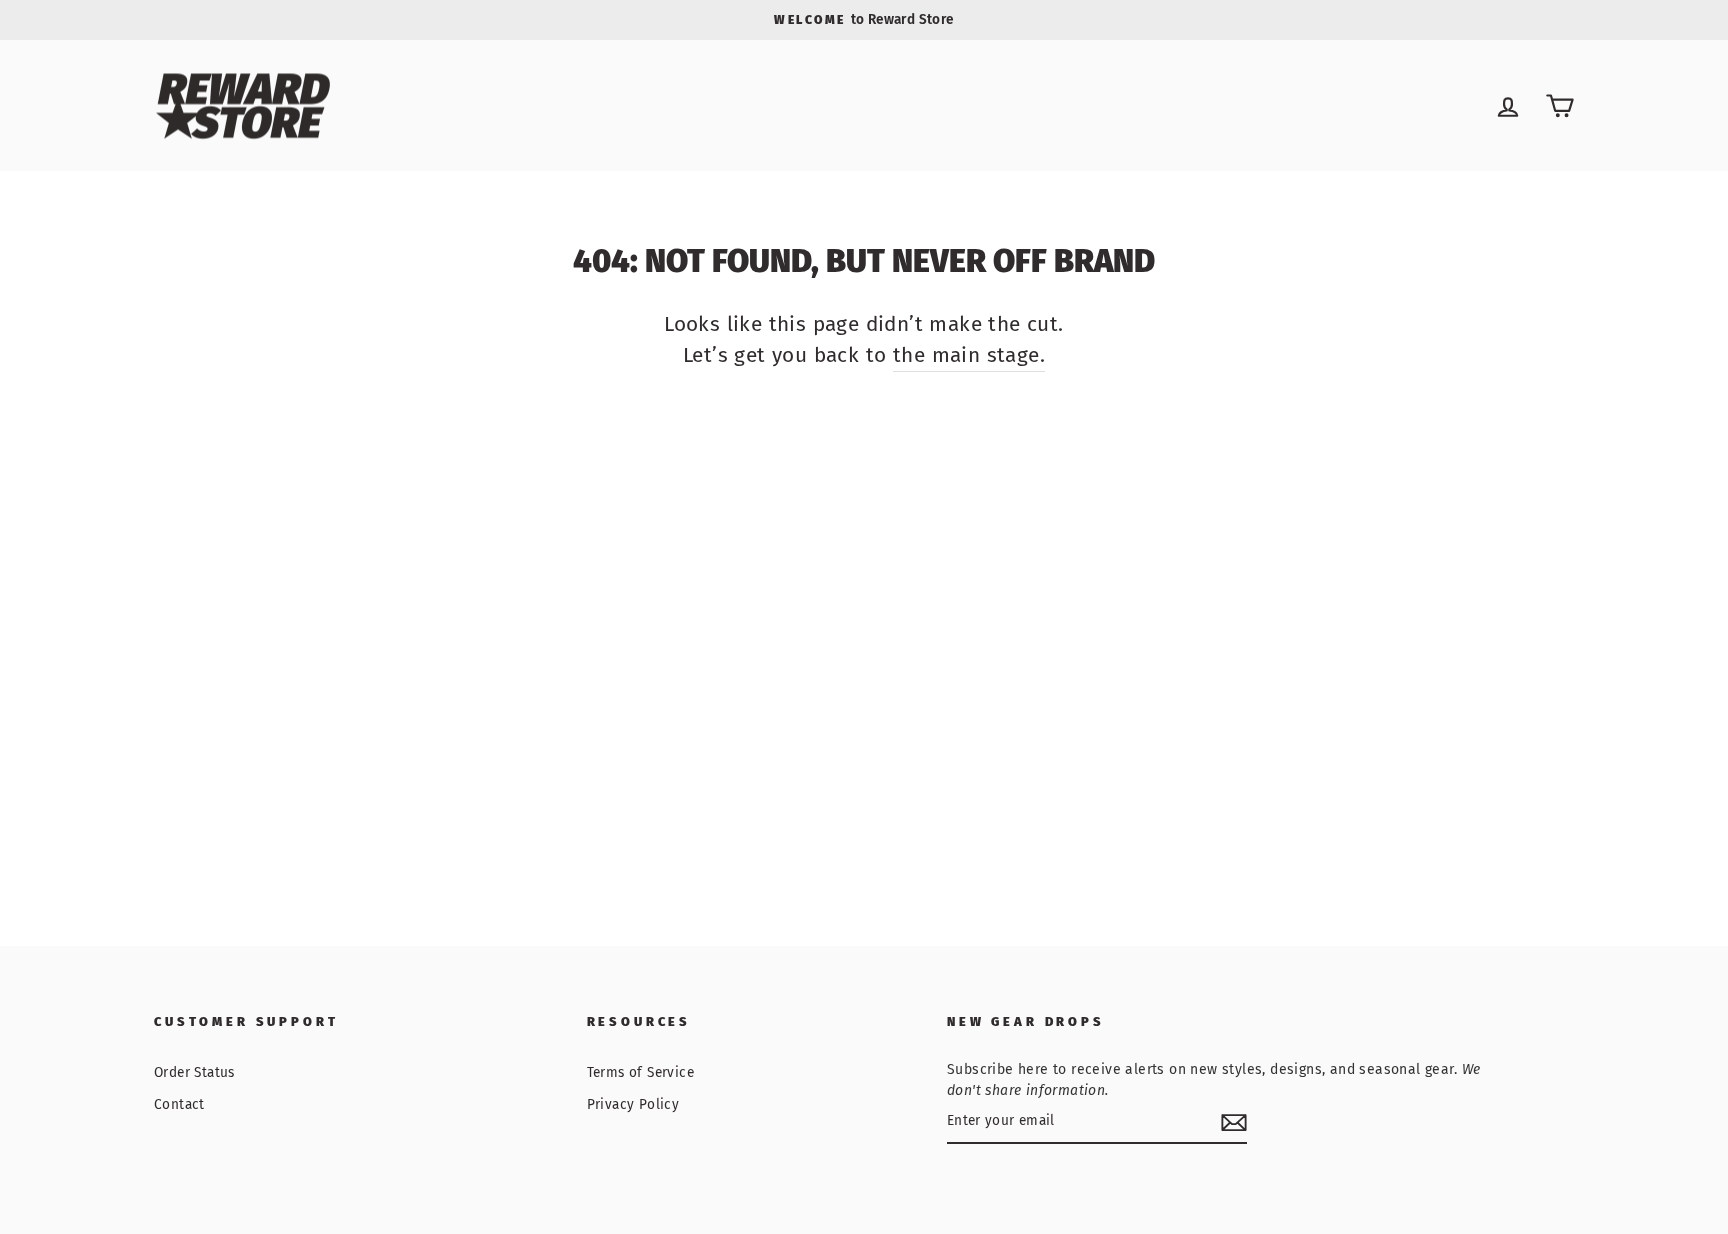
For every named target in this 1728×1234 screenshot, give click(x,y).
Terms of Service (640, 1072)
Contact (179, 1104)
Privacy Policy (633, 1104)
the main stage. (969, 355)
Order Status (194, 1072)
